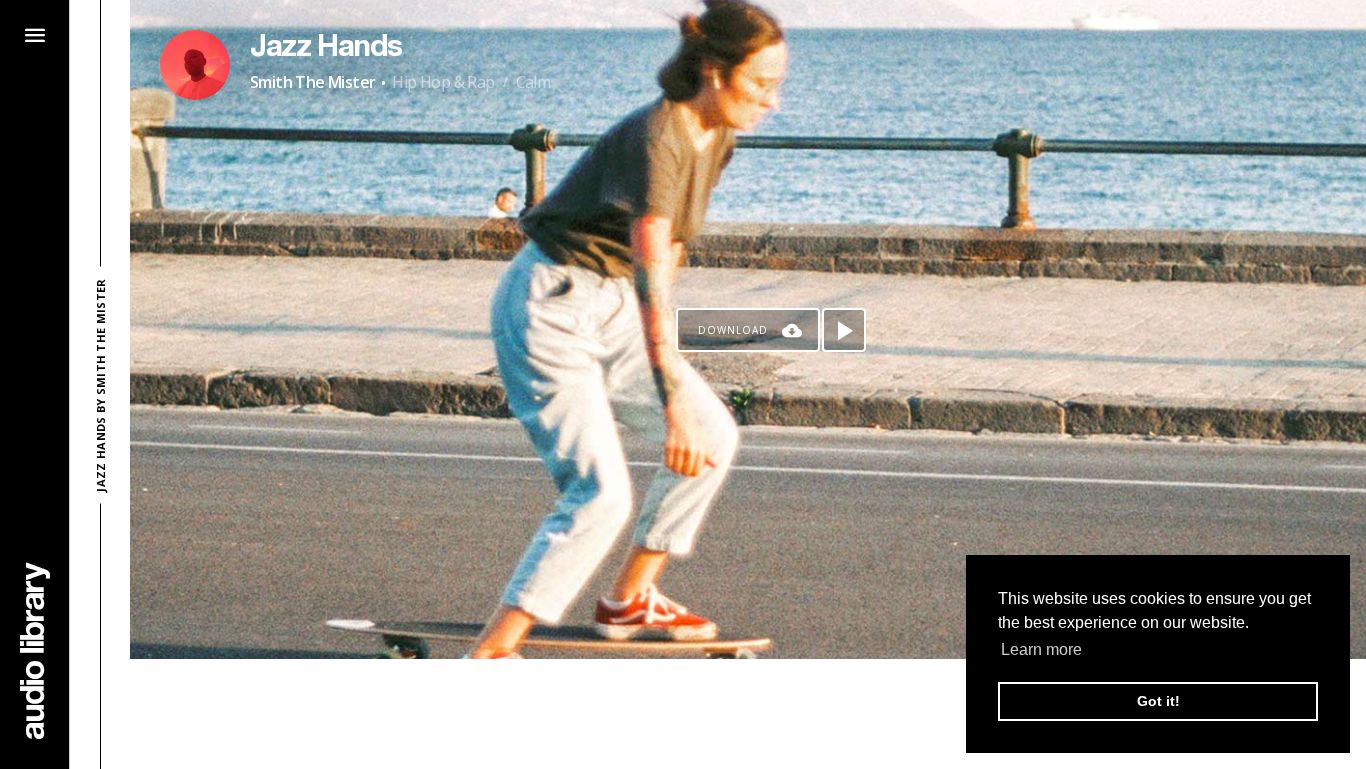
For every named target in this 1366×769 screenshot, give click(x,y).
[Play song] (844, 330)
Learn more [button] (1041, 649)
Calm (533, 82)
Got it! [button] (1158, 701)
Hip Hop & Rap (443, 82)
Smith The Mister (312, 82)
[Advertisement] (748, 714)
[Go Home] (35, 650)
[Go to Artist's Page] (195, 65)
